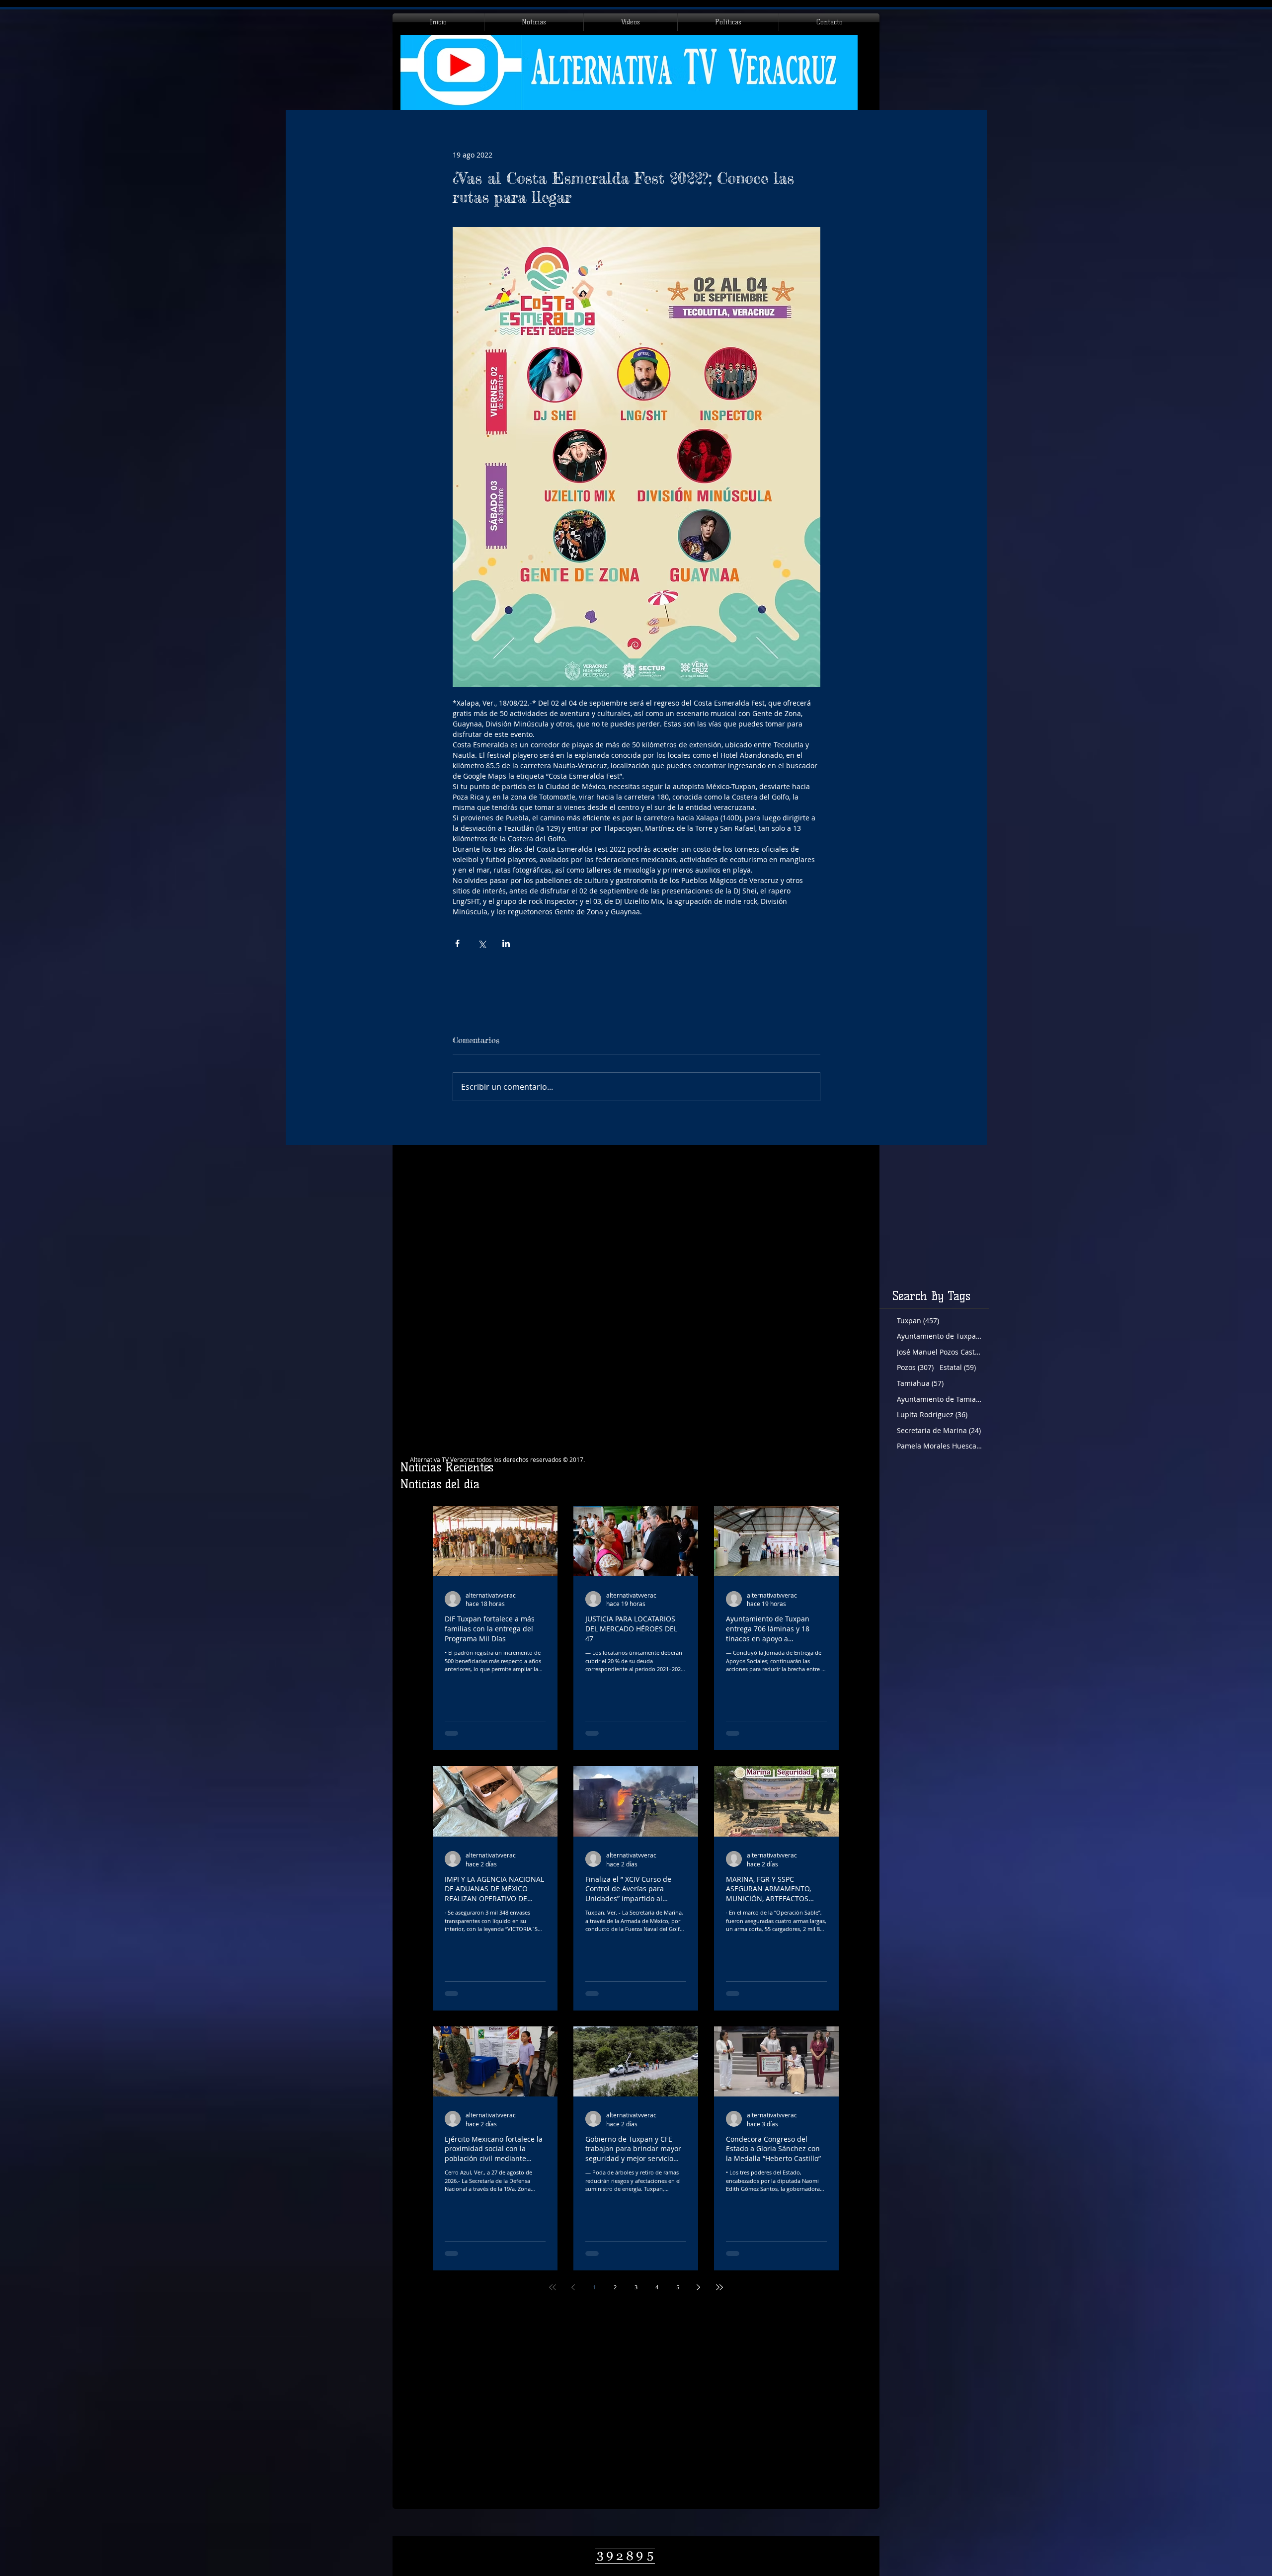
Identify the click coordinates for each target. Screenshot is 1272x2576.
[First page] (553, 2287)
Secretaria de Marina (939, 1430)
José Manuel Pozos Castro (939, 1352)
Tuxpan (918, 1321)
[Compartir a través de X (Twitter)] (482, 943)
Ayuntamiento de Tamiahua (939, 1399)
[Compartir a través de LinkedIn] (506, 943)
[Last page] (719, 2287)
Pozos (915, 1367)
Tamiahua (920, 1383)
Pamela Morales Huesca (939, 1446)
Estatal (958, 1367)
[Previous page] (573, 2287)
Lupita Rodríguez (932, 1414)
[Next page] (699, 2287)
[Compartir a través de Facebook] (457, 943)
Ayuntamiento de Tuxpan (939, 1336)
